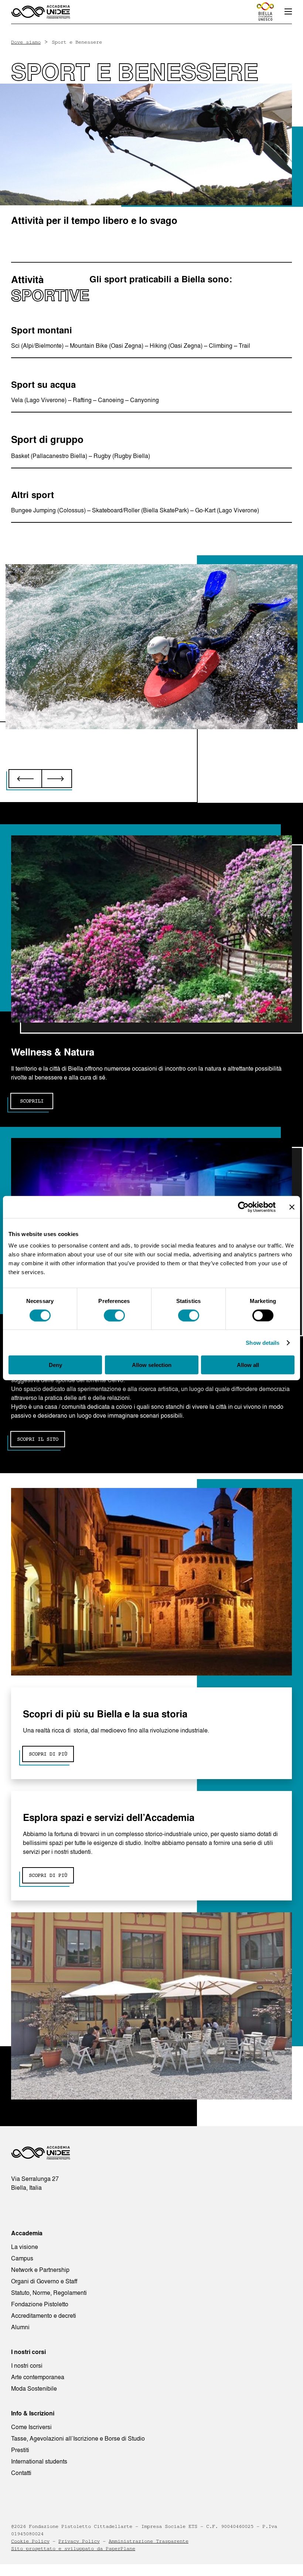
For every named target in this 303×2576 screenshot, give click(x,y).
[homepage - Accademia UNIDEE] (41, 2155)
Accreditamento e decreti (44, 2316)
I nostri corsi (27, 2365)
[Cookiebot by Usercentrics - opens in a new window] (243, 1207)
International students (39, 2461)
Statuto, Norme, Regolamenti (49, 2293)
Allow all (248, 1365)
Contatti (21, 2473)
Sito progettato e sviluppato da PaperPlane (73, 2549)
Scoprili (32, 1101)
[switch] (114, 1315)
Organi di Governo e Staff (44, 2281)
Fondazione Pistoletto (40, 2304)
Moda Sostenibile (34, 2388)
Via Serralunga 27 (35, 2179)
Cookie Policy (30, 2541)
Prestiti (20, 2450)
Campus (22, 2258)
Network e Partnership (40, 2270)
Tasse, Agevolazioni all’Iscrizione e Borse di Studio (78, 2438)
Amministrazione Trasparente (149, 2541)
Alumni (20, 2327)
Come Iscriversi (31, 2427)
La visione (25, 2247)
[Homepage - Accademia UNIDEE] (41, 12)
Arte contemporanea (38, 2377)
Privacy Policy (79, 2541)
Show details (263, 1342)
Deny (55, 1365)
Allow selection (152, 1365)
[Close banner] (292, 1207)
